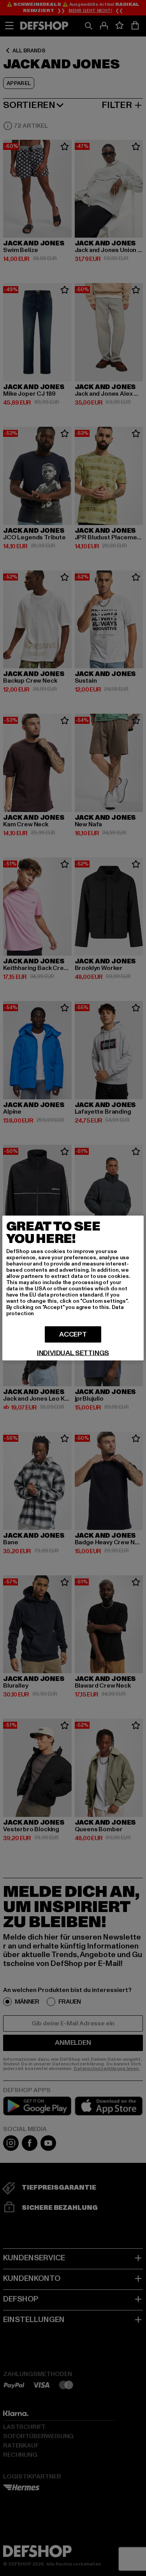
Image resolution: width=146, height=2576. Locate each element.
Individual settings (73, 1353)
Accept (73, 1334)
